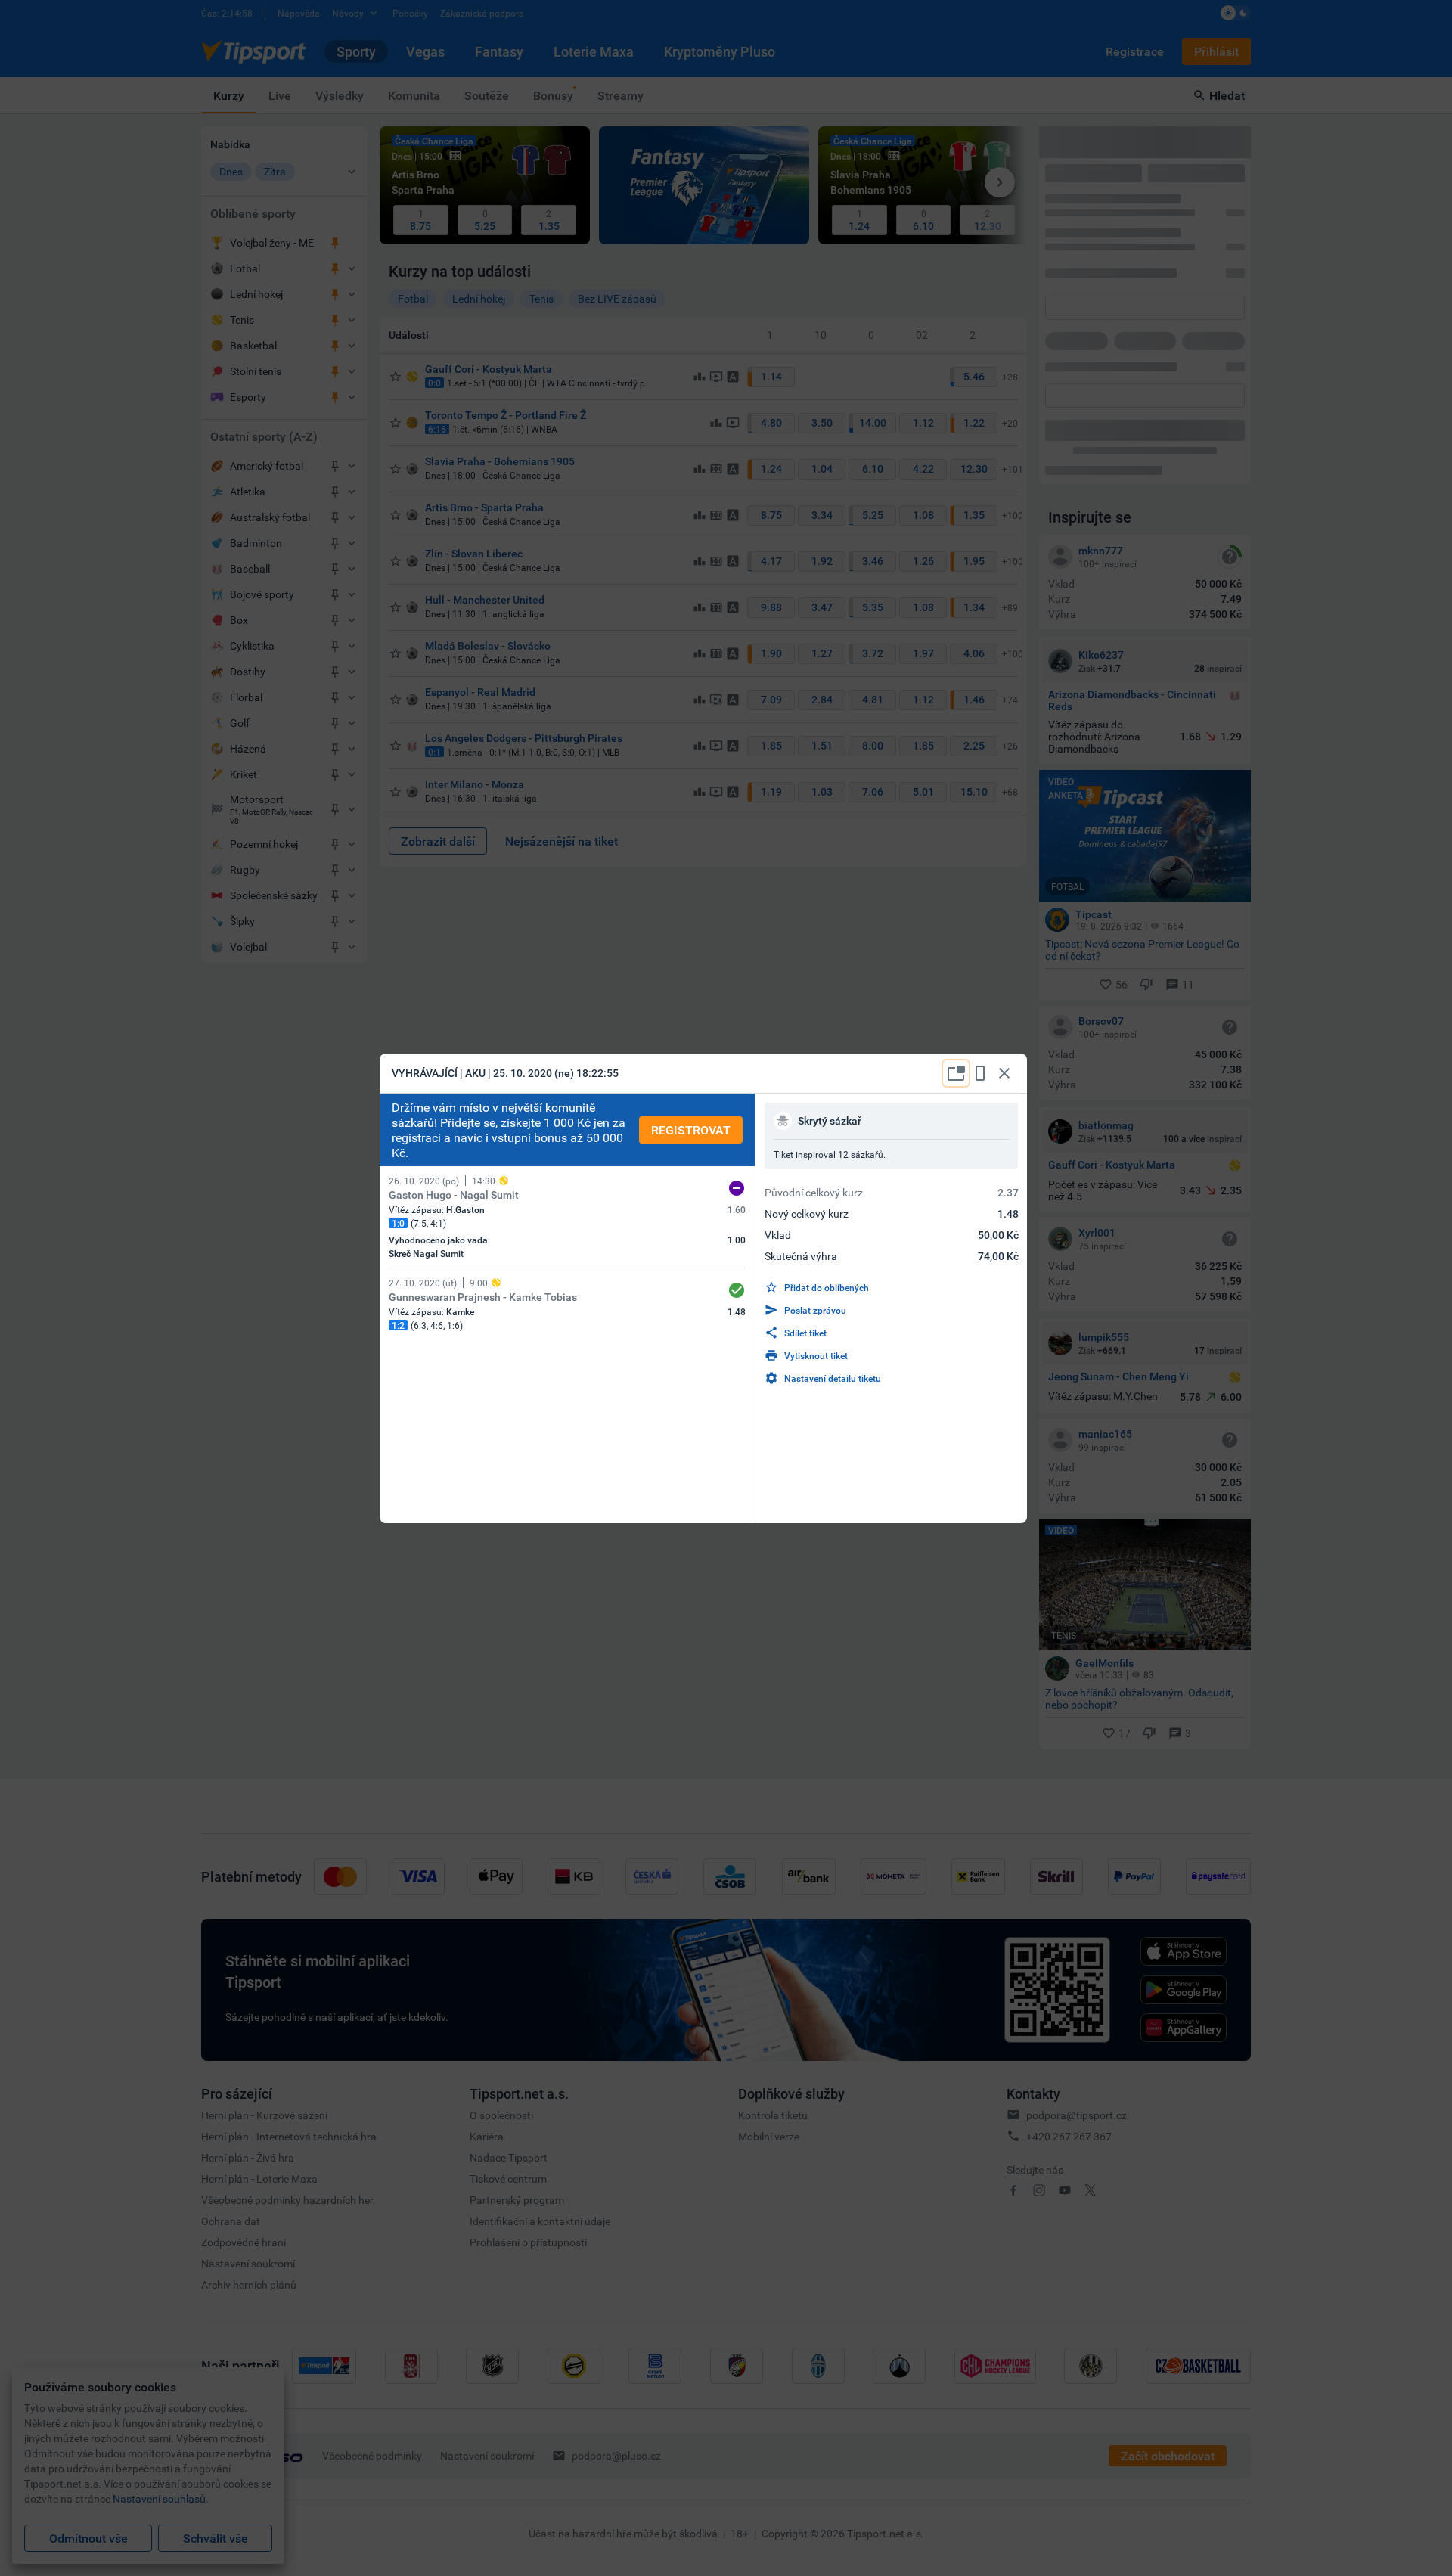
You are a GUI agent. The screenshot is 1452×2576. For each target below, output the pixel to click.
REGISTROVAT (691, 1130)
